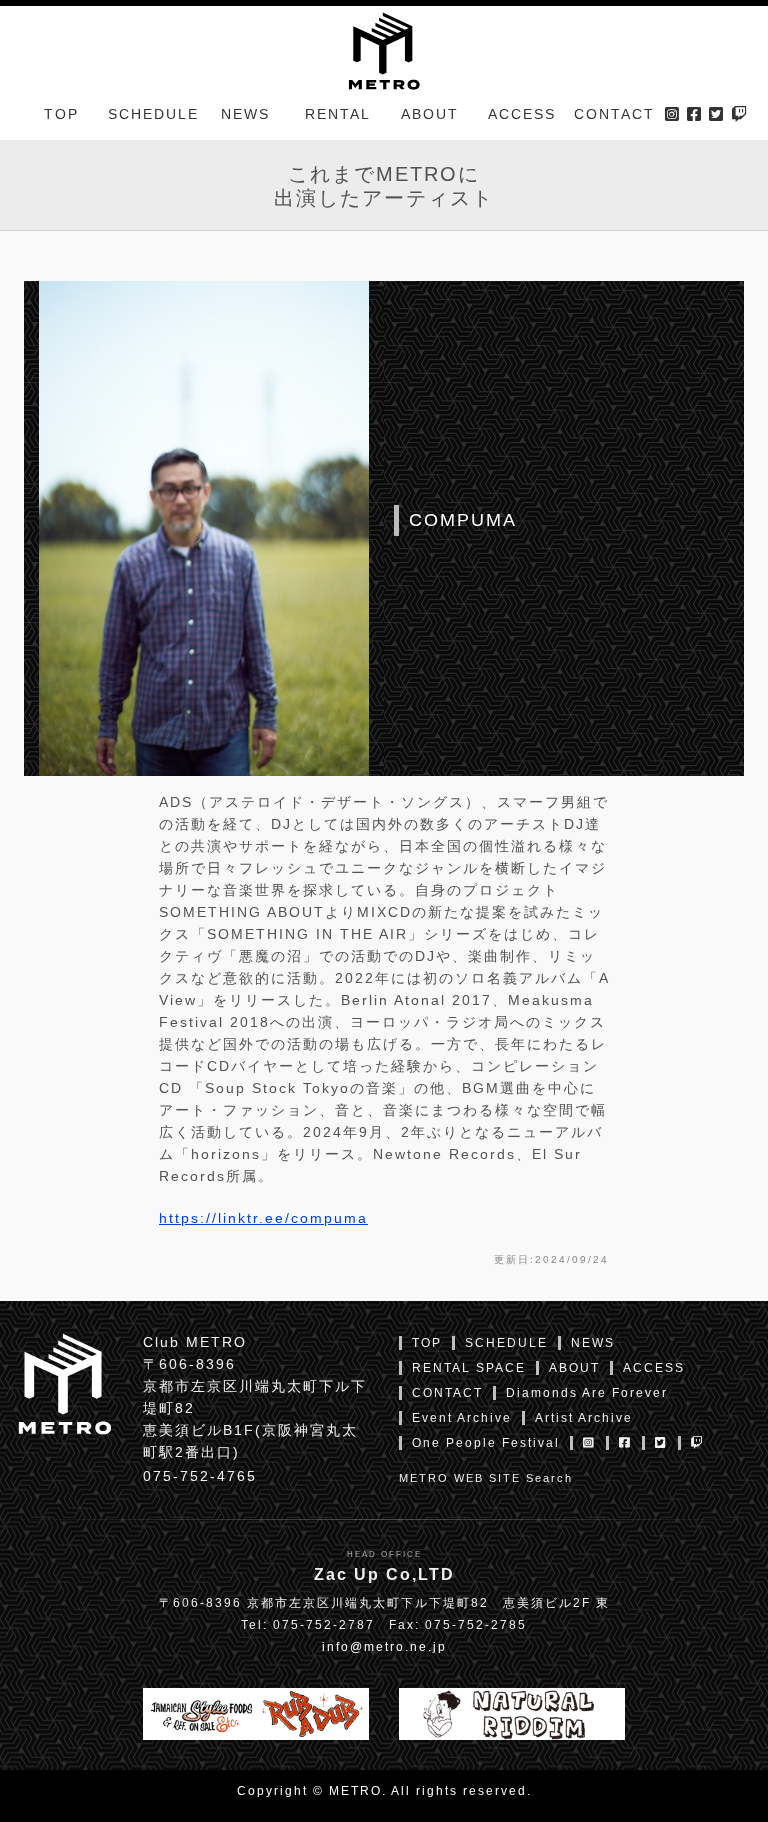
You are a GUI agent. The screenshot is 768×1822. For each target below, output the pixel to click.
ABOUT (430, 114)
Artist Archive (584, 1418)
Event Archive (462, 1418)
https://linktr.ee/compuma (263, 1218)
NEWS (245, 114)
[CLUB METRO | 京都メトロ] (383, 49)
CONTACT (614, 114)
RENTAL (338, 114)
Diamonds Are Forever (587, 1393)
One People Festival (486, 1443)
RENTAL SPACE (469, 1368)
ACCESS (522, 114)
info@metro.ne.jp (384, 1647)
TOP (61, 114)
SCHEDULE (153, 114)
